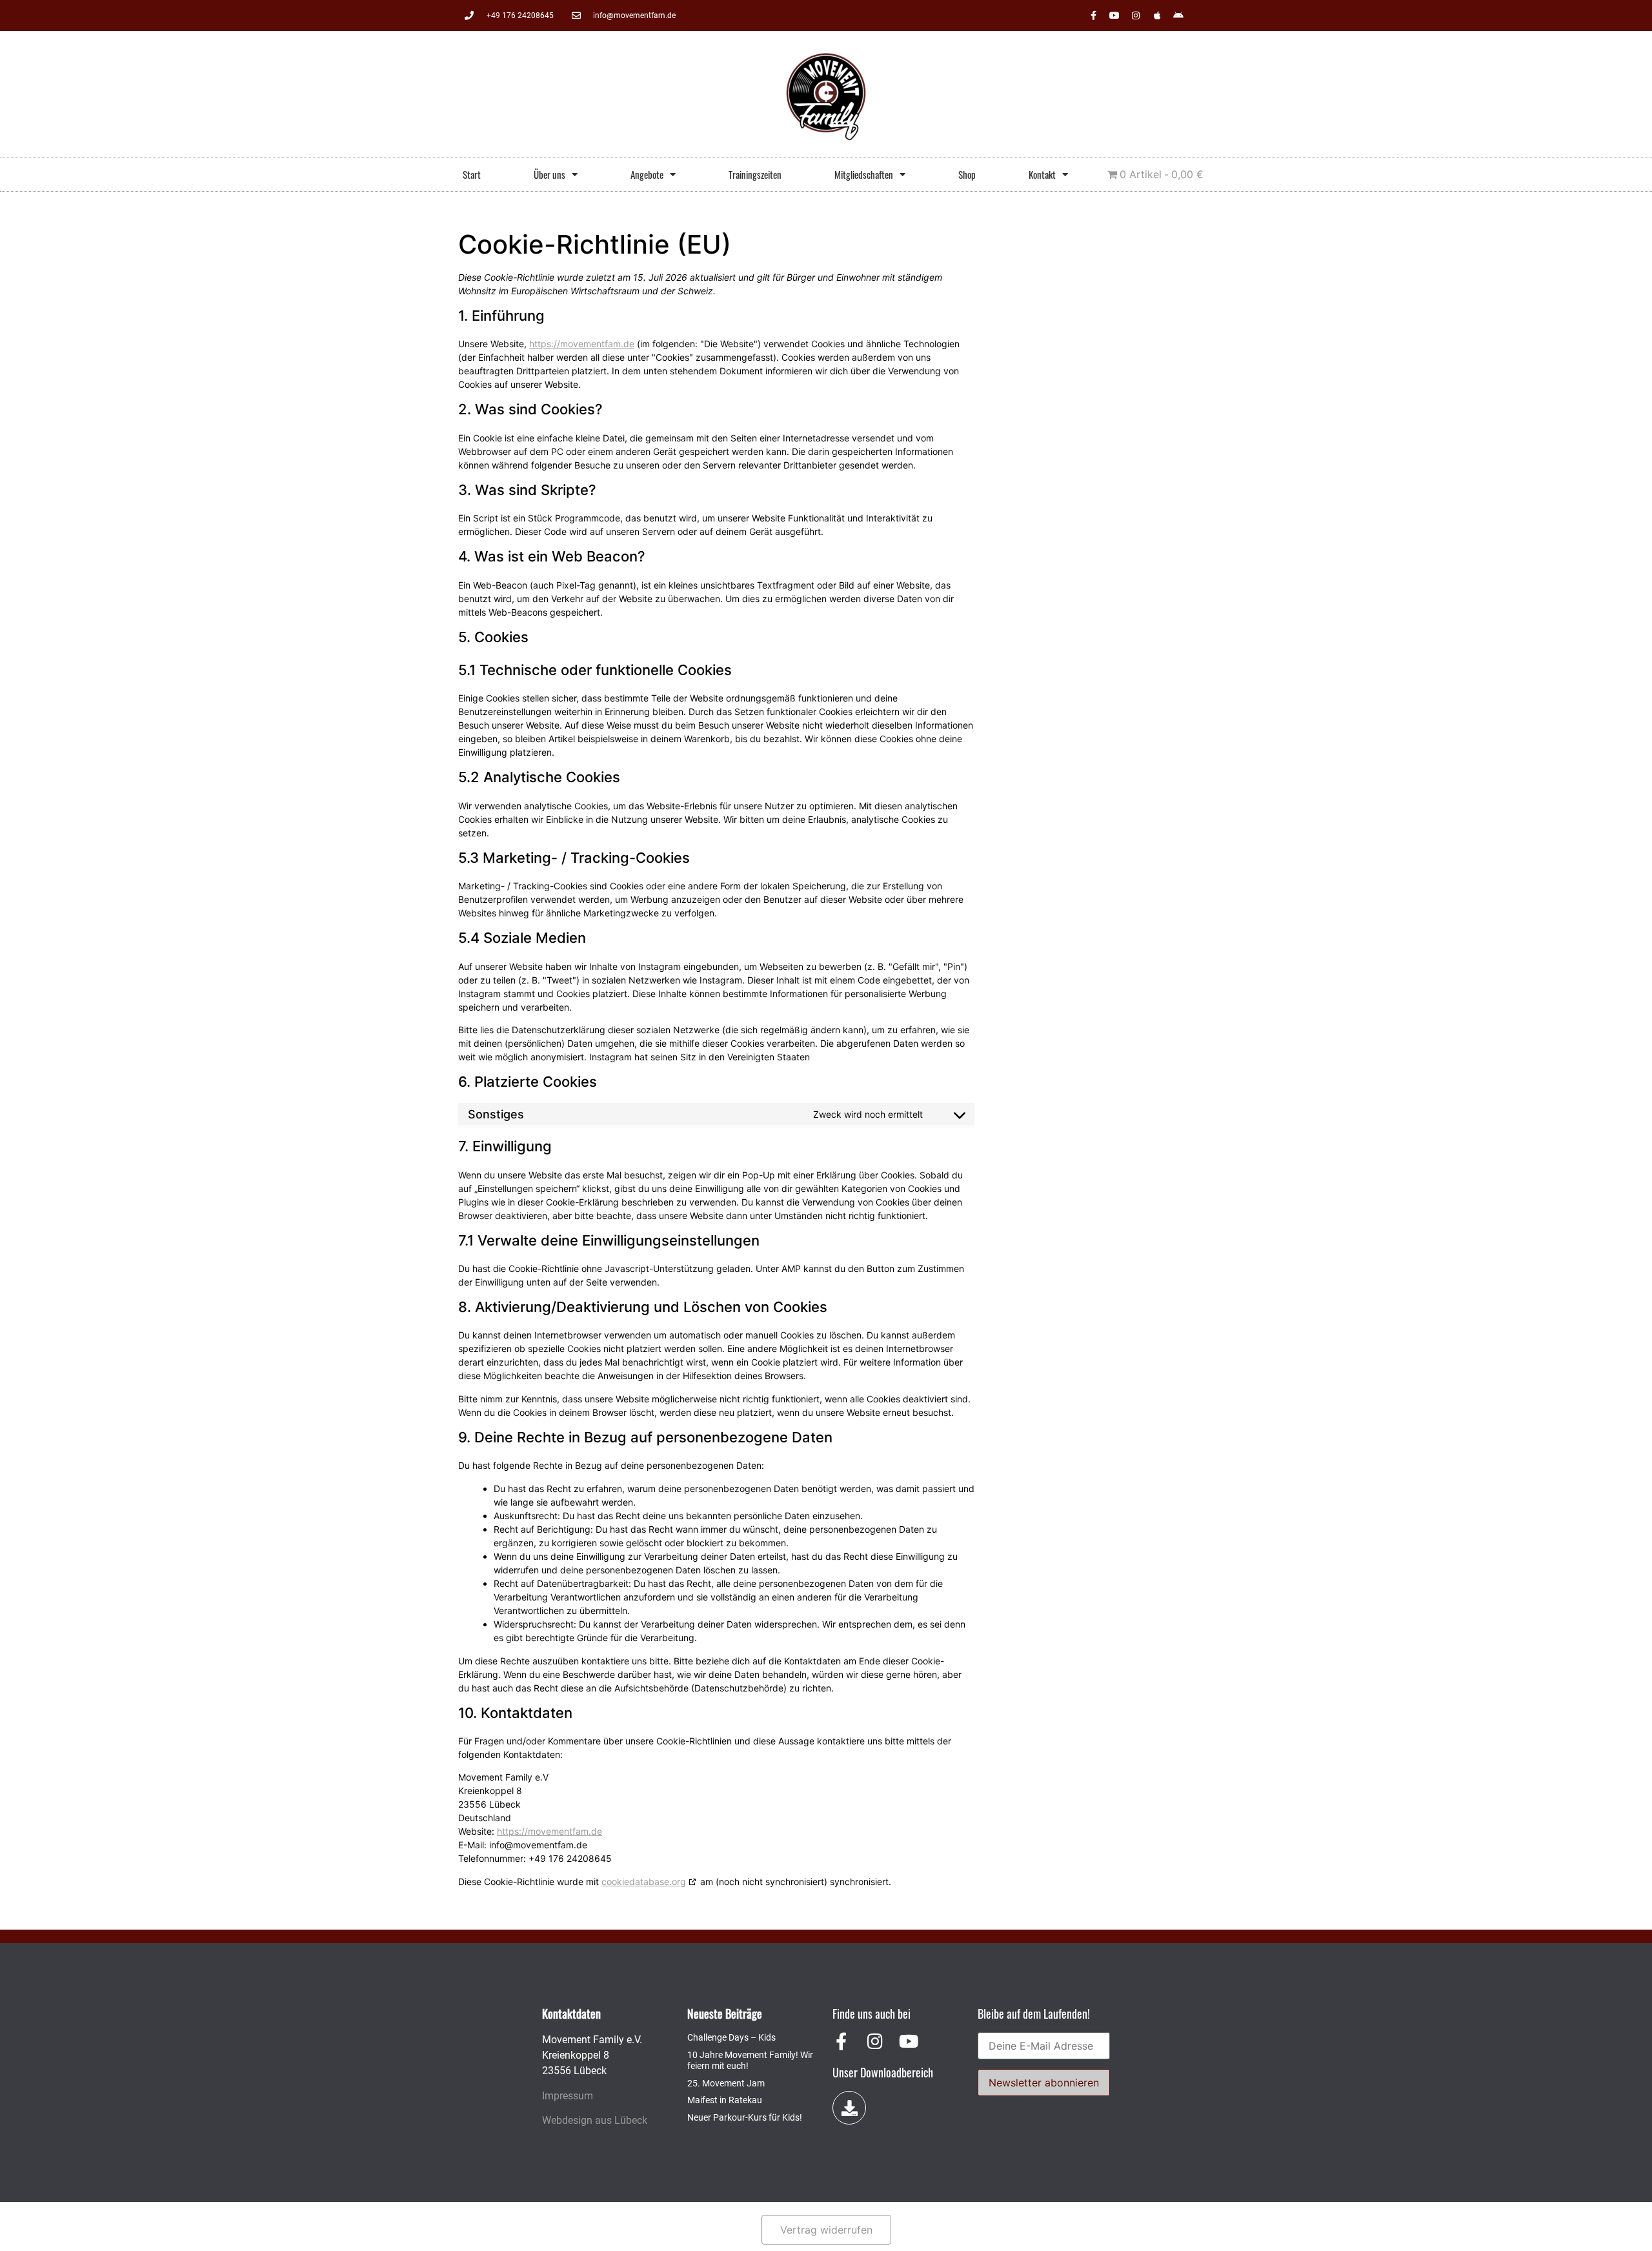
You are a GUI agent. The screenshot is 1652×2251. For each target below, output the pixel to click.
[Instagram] (1136, 15)
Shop (967, 174)
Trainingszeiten (755, 174)
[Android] (1178, 15)
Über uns (549, 174)
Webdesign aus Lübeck (595, 2120)
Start (472, 174)
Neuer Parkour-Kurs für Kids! (745, 2117)
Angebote (647, 174)
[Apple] (1157, 15)
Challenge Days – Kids (731, 2037)
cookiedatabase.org (644, 1882)
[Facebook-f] (1093, 15)
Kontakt (1042, 174)
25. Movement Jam (726, 2083)
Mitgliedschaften (864, 174)
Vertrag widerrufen (826, 2230)
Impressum (568, 2096)
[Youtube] (1114, 15)
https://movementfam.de (582, 344)
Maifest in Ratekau (725, 2100)
